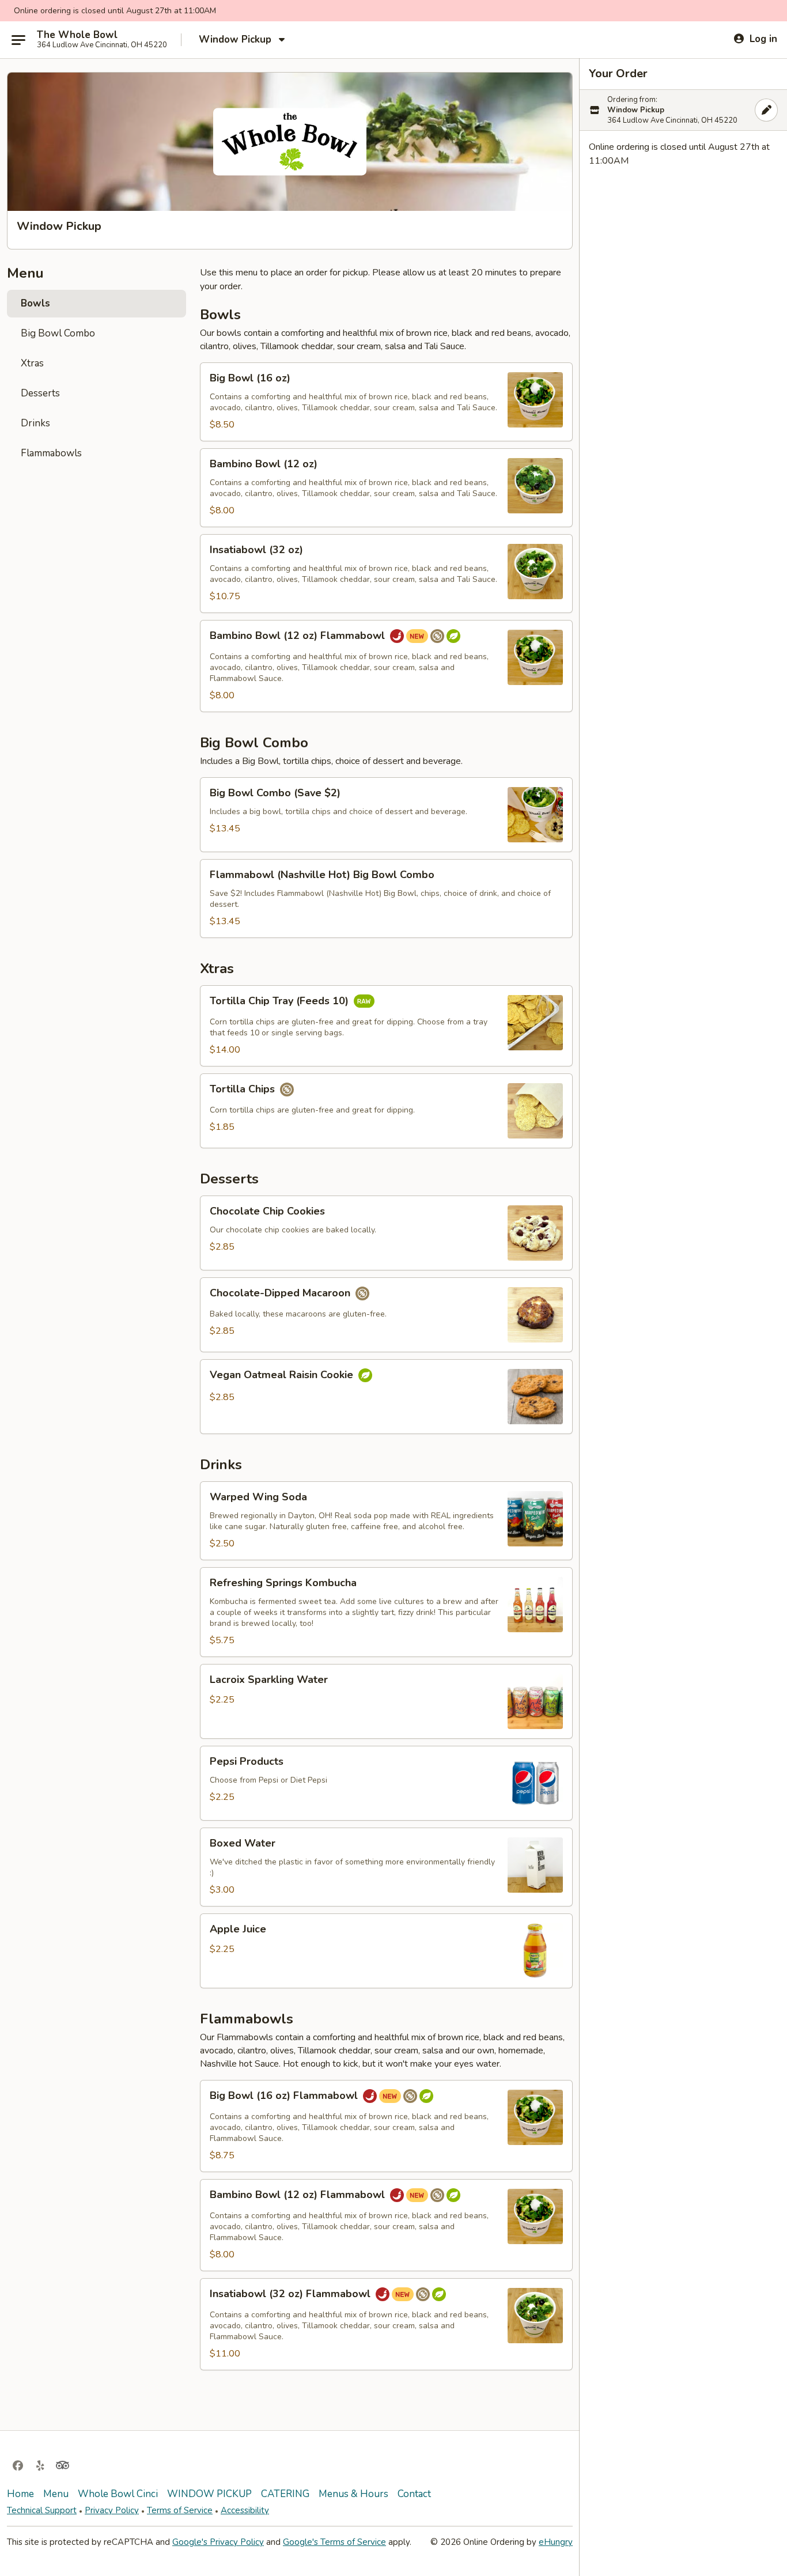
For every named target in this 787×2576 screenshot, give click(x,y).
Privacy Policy (112, 2510)
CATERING (285, 2494)
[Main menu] (18, 40)
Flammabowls (51, 453)
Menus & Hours (353, 2494)
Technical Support (42, 2510)
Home (20, 2494)
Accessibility (245, 2510)
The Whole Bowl (77, 35)
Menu (56, 2494)
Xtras (32, 363)
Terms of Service (180, 2510)
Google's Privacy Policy (218, 2542)
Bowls (35, 303)
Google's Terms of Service (334, 2542)
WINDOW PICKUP (209, 2494)
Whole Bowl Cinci (118, 2494)
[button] (386, 402)
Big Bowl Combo (58, 333)
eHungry (556, 2542)
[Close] (766, 110)
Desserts (40, 393)
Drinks (35, 423)
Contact (414, 2494)
